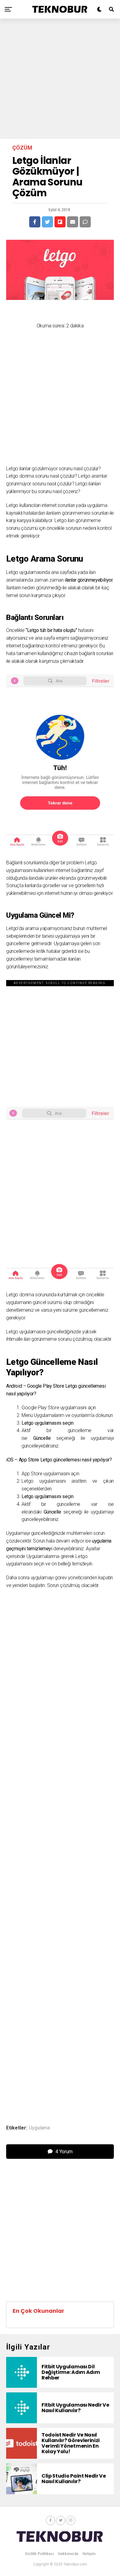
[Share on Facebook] (35, 222)
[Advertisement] (60, 79)
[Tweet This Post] (47, 222)
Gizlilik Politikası (39, 2554)
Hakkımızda (68, 2554)
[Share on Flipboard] (60, 222)
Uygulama (39, 2128)
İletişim (89, 2554)
